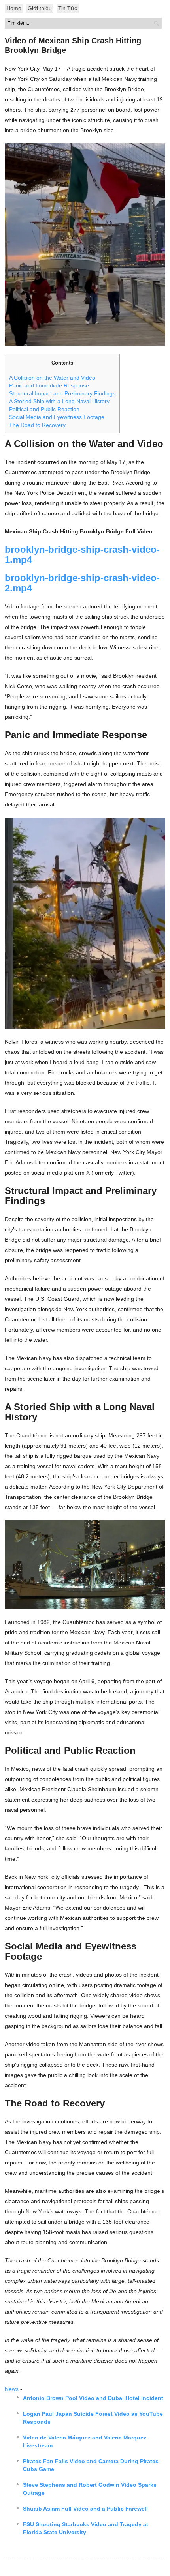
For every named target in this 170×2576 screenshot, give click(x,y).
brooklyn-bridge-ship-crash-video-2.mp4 (82, 583)
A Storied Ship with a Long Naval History (59, 401)
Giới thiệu (40, 8)
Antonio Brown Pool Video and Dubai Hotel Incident (93, 2398)
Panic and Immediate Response (49, 385)
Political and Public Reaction (44, 409)
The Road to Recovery (37, 425)
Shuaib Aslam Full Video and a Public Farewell (85, 2509)
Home (14, 8)
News (12, 2389)
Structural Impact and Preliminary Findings (62, 393)
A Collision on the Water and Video (52, 378)
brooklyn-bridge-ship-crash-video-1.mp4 (82, 555)
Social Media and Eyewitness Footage (57, 417)
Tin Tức (68, 8)
